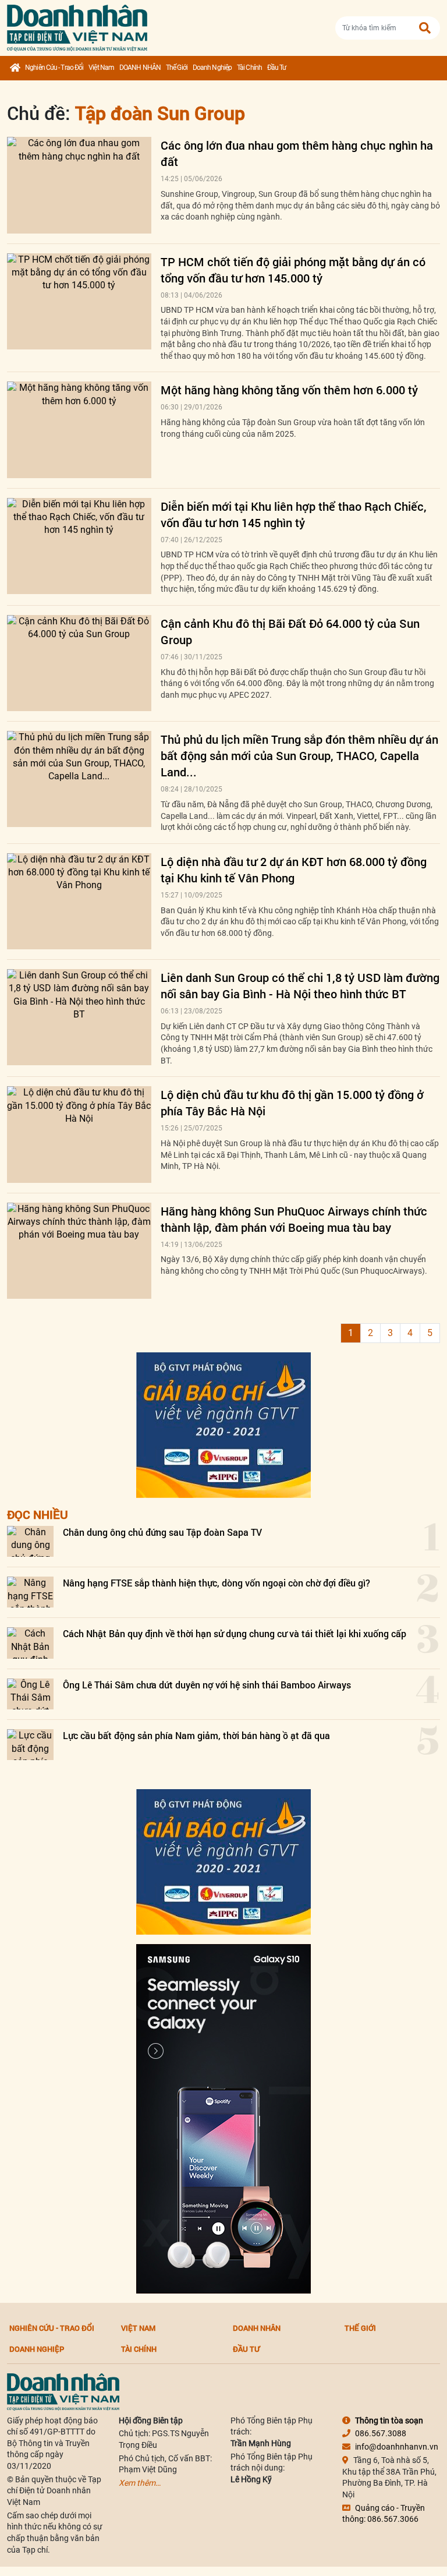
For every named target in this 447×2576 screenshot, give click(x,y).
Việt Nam (101, 68)
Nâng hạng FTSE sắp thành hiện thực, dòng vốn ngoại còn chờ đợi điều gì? (217, 1583)
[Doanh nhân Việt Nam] (63, 2391)
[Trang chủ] (15, 68)
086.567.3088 (381, 2433)
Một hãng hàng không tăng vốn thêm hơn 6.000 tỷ (289, 390)
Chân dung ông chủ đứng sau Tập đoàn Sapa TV (162, 1532)
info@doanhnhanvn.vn (397, 2447)
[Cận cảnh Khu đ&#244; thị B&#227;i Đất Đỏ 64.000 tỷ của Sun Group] (79, 663)
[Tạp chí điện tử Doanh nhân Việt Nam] (77, 25)
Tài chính (249, 68)
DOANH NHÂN (140, 68)
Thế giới (177, 68)
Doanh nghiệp (212, 68)
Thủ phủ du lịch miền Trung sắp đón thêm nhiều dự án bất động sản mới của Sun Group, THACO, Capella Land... (299, 755)
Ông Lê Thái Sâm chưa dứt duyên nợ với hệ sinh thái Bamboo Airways (207, 1685)
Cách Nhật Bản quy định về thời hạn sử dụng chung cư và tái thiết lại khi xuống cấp (235, 1633)
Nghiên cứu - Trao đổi (54, 68)
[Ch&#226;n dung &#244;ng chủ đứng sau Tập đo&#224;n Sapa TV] (30, 1541)
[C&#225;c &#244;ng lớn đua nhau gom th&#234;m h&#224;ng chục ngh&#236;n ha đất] (79, 185)
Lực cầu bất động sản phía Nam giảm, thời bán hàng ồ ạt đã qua (196, 1735)
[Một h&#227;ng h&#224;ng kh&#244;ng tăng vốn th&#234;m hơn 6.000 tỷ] (79, 430)
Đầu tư (277, 68)
